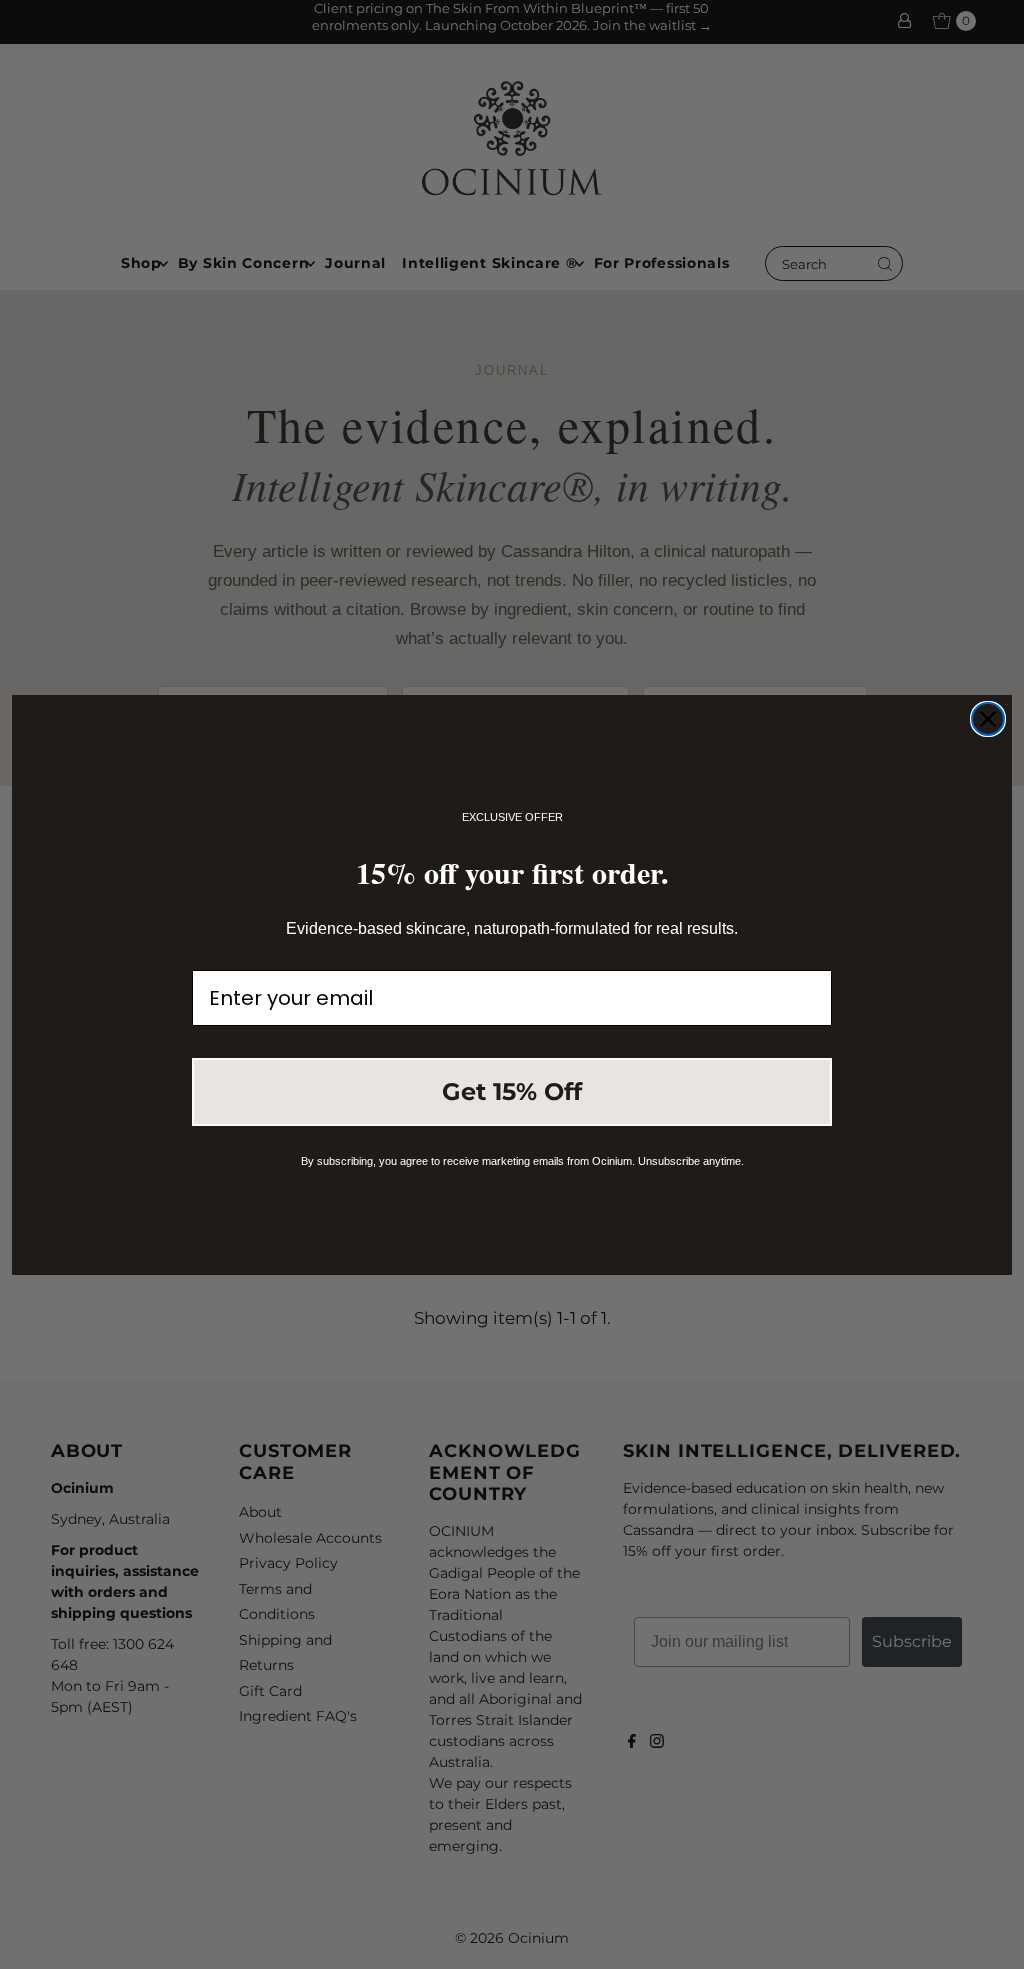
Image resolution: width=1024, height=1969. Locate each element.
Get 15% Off (512, 1091)
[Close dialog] (988, 719)
